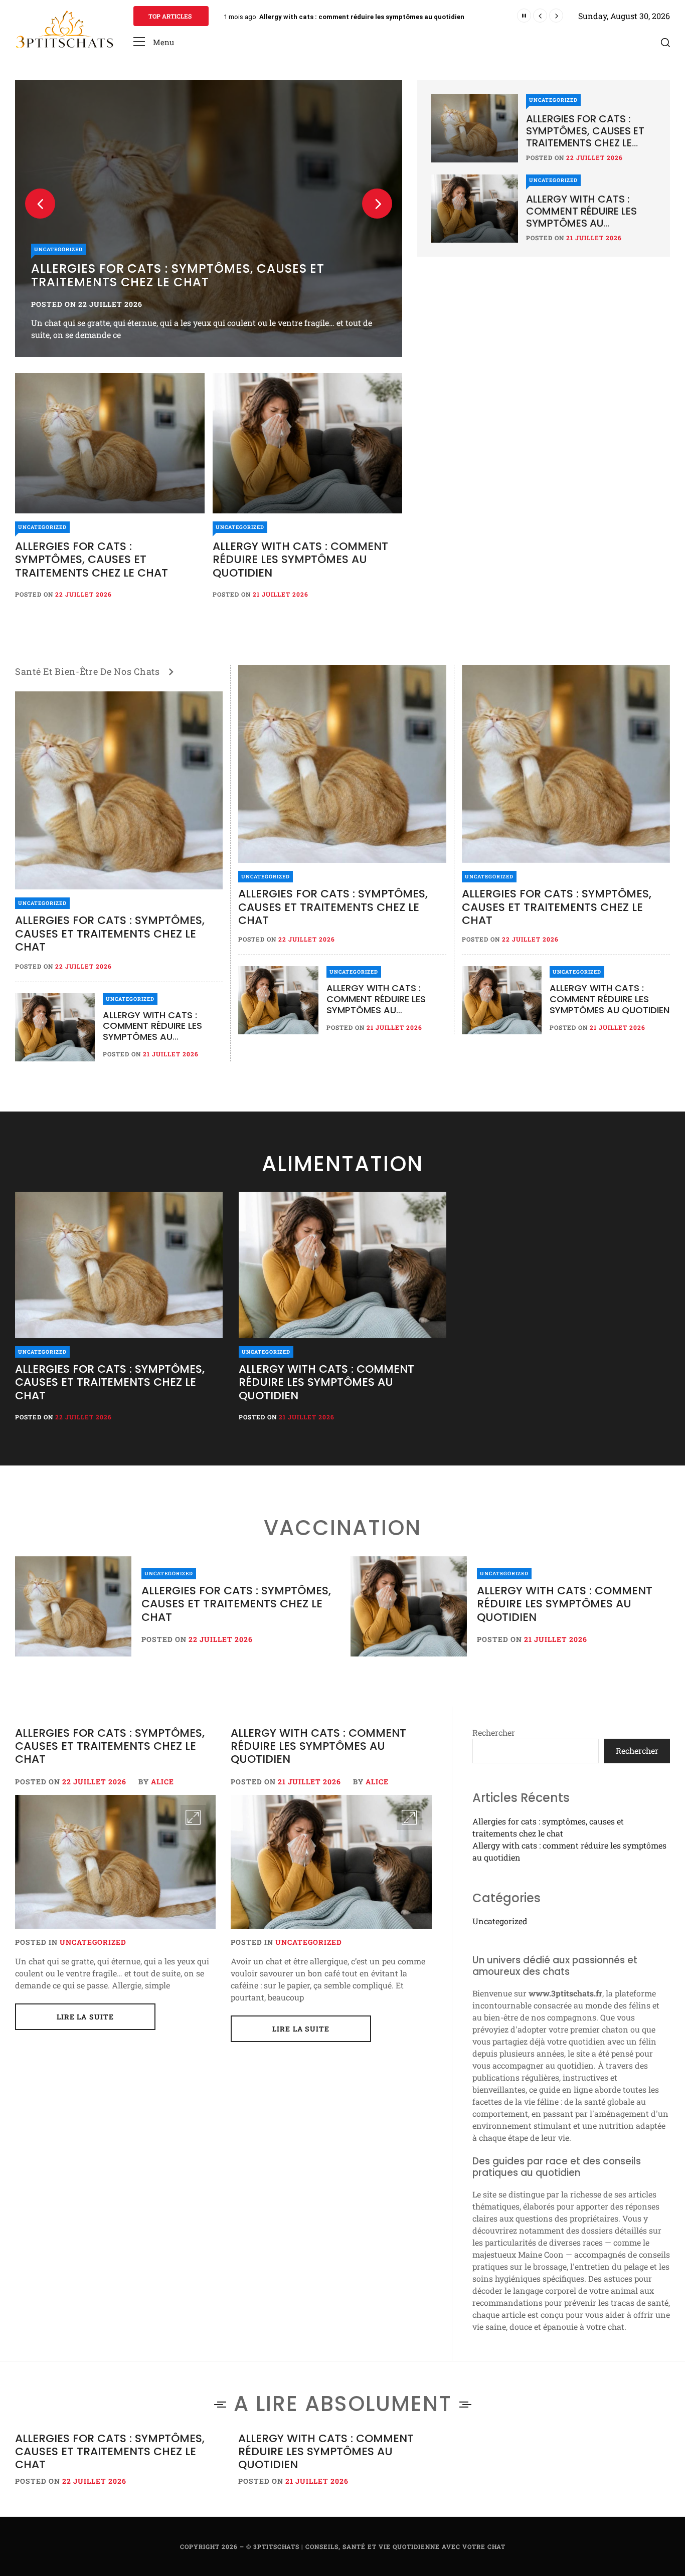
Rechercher (494, 1732)
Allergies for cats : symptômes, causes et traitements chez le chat (366, 17)
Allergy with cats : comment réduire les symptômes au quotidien (300, 560)
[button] (154, 42)
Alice (162, 1782)
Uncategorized (58, 249)
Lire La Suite (85, 2017)
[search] (665, 42)
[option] (209, 219)
